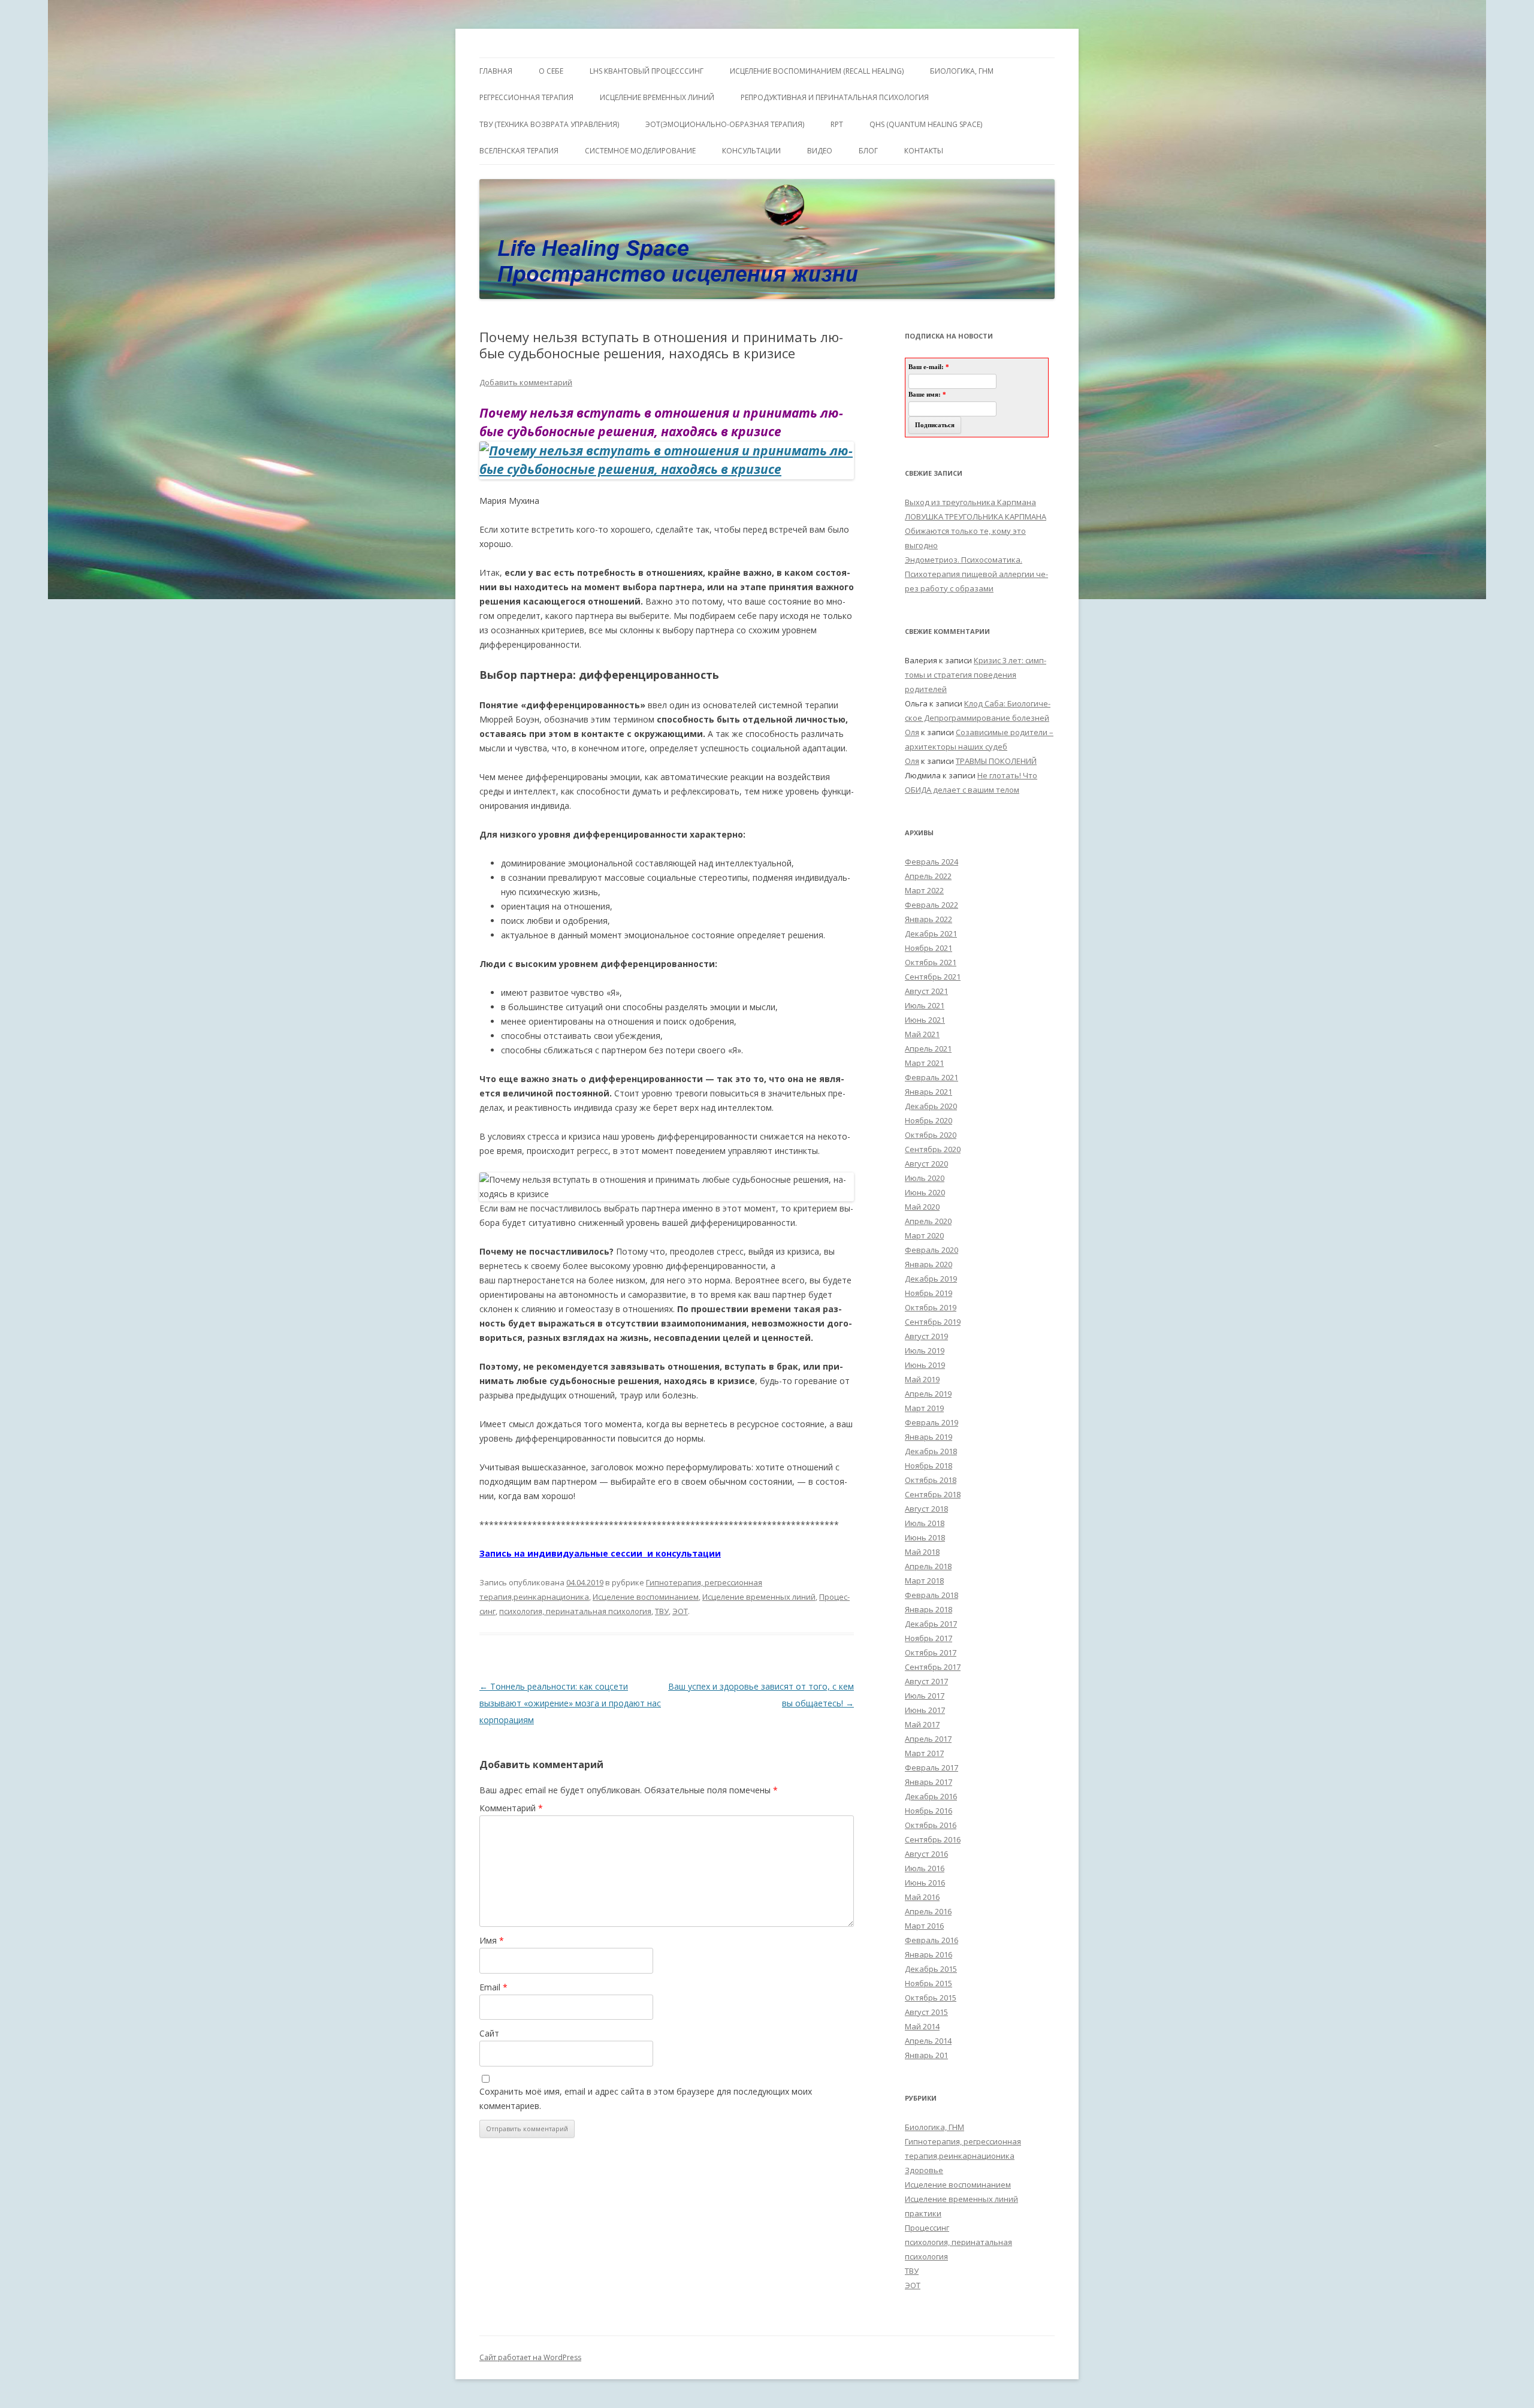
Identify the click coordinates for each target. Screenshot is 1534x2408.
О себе (551, 71)
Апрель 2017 (928, 1739)
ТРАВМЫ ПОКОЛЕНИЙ (996, 761)
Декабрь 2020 (931, 1106)
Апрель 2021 (928, 1049)
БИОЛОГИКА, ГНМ (962, 71)
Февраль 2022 (931, 905)
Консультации (751, 151)
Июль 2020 (925, 1178)
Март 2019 (924, 1408)
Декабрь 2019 (931, 1279)
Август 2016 (926, 1854)
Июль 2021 (925, 1005)
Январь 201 (926, 2055)
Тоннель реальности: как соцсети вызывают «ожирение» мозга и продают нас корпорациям (570, 1703)
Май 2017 (922, 1724)
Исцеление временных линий (759, 1597)
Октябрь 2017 (931, 1652)
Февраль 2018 (931, 1595)
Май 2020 (922, 1207)
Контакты (924, 151)
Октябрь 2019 (931, 1307)
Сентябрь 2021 (933, 977)
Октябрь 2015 (931, 1998)
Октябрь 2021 (931, 962)
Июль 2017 (925, 1696)
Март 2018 (924, 1581)
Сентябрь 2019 (933, 1322)
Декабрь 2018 (931, 1451)
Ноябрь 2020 (928, 1120)
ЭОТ (680, 1611)
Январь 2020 (928, 1264)
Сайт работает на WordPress (530, 2357)
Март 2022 (924, 890)
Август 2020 (926, 1164)
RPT (837, 124)
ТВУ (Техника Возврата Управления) (549, 124)
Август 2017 (926, 1681)
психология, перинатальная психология (575, 1611)
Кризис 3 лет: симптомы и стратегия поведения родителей (976, 675)
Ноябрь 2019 (928, 1293)
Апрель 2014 (928, 2041)
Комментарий (511, 1808)
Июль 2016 (925, 1868)
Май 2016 (922, 1897)
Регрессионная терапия (526, 97)
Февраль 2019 (931, 1422)
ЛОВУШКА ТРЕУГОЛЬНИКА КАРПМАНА (976, 516)
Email (493, 1987)
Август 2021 (926, 991)
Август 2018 (926, 1509)
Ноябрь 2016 (928, 1811)
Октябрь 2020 (931, 1135)
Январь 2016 (928, 1954)
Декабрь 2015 (931, 1969)
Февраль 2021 (931, 1077)
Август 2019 (926, 1336)
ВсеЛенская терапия (519, 151)
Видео (820, 151)
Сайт (489, 2033)
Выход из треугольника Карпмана (970, 502)
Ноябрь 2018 (928, 1466)
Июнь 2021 (925, 1020)
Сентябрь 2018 (933, 1494)
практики (923, 2213)
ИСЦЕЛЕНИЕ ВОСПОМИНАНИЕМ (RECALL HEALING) (817, 71)
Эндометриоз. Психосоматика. (964, 560)
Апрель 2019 (928, 1394)
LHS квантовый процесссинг (647, 71)
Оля (912, 732)
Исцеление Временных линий (657, 97)
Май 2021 (922, 1034)
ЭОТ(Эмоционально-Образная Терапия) (725, 124)
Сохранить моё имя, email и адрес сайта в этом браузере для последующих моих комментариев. (646, 2099)
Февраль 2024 (931, 862)
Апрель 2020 (928, 1221)
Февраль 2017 (931, 1768)
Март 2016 (924, 1926)
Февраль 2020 (931, 1250)
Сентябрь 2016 (933, 1839)
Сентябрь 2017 (933, 1667)
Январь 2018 (928, 1609)
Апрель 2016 (928, 1911)
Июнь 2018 (925, 1537)
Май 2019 (922, 1379)
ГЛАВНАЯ (496, 71)
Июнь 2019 (925, 1365)
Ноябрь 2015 (928, 1983)
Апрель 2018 (928, 1566)
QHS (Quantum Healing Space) (926, 124)
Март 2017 (924, 1753)
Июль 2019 (925, 1350)
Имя (492, 1940)
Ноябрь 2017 (928, 1638)
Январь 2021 (928, 1092)
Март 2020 (924, 1235)
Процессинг (927, 2228)
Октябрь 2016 (931, 1825)
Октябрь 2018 (931, 1480)
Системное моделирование (640, 151)
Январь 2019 (928, 1437)
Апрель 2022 (928, 876)
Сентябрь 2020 (933, 1149)
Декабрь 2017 (931, 1624)
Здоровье (924, 2170)
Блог (868, 151)
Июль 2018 (925, 1523)
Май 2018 (922, 1552)
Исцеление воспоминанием (646, 1597)
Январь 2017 (928, 1782)
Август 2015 (926, 2012)
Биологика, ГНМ (934, 2127)
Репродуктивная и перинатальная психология (835, 97)
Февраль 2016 (931, 1940)
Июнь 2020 (925, 1192)
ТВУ (662, 1611)
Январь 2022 (928, 919)
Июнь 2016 (925, 1883)
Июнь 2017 (925, 1710)
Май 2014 (922, 2026)
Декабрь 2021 (931, 933)
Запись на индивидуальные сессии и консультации (600, 1553)
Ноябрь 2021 (928, 948)
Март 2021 (924, 1063)
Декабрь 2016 (931, 1796)
